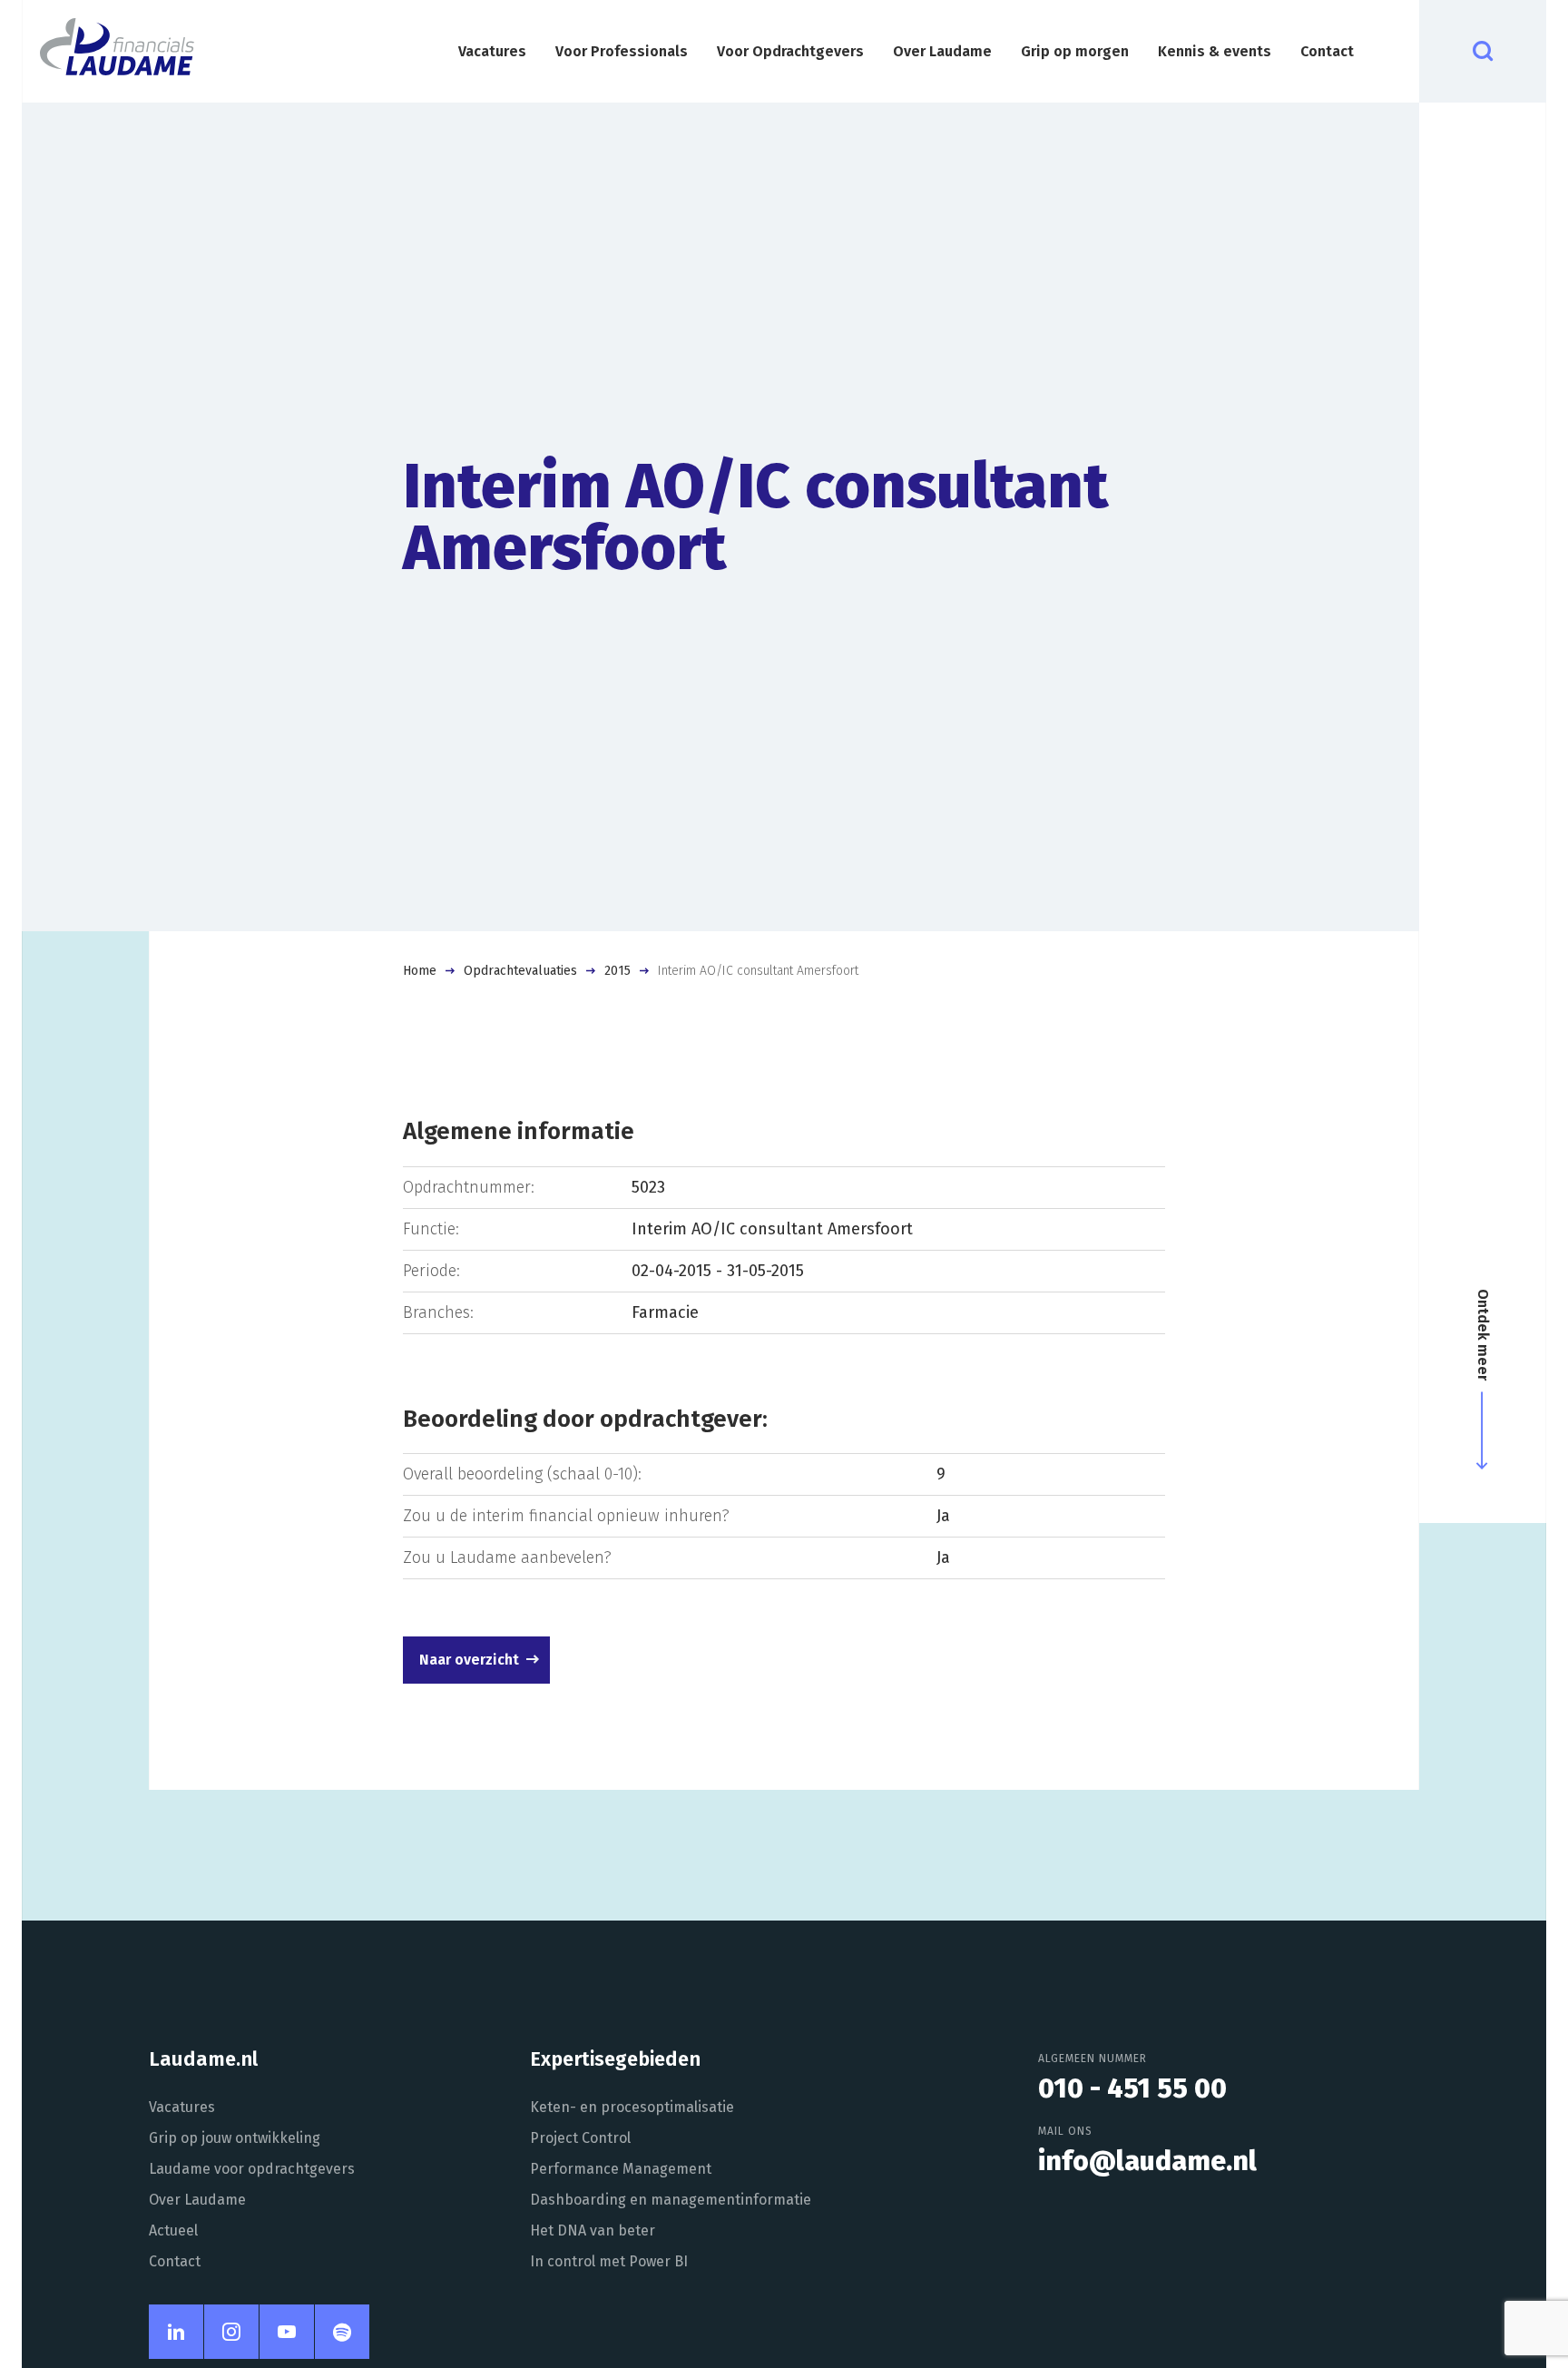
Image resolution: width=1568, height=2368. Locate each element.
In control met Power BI (609, 2261)
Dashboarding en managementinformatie (671, 2200)
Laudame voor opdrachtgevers (252, 2169)
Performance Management (621, 2169)
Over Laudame (942, 51)
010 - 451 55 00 (1132, 2088)
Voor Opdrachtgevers (790, 51)
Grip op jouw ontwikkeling (235, 2138)
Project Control (580, 2138)
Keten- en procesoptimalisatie (632, 2107)
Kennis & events (1215, 51)
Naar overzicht (469, 1660)
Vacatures (492, 51)
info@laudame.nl (1147, 2161)
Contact (1327, 51)
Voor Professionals (622, 51)
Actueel (173, 2230)
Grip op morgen (1075, 51)
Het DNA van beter (593, 2230)
